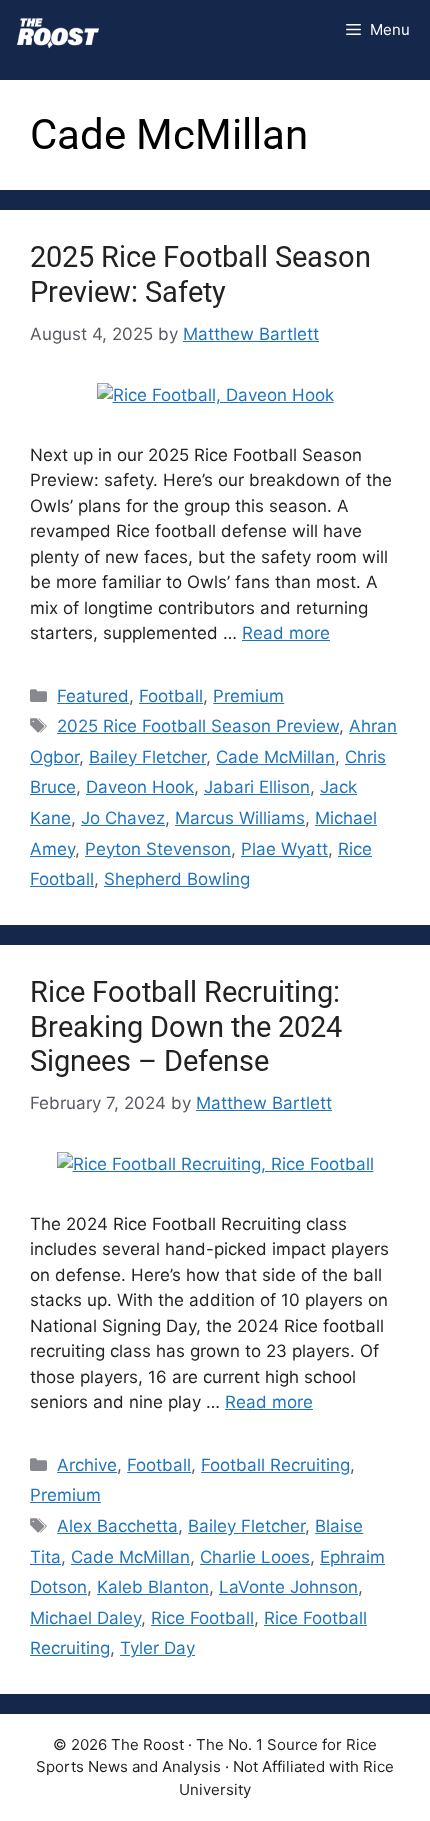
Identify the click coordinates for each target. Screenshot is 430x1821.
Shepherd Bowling (177, 879)
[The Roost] (58, 30)
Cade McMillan (275, 757)
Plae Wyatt (284, 849)
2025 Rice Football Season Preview (198, 726)
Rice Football (202, 1618)
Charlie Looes (255, 1557)
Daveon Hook (140, 787)
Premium (248, 696)
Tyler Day (157, 1648)
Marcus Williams (240, 818)
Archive (87, 1465)
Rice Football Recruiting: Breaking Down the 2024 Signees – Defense (186, 1027)
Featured (93, 696)
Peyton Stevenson (158, 849)
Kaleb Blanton (153, 1587)
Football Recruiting (275, 1465)
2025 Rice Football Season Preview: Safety (200, 274)
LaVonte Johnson (288, 1587)
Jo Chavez (123, 818)
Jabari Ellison (257, 787)
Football (171, 696)
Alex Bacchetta (117, 1526)
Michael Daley (85, 1618)
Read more (286, 633)
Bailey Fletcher (147, 757)
